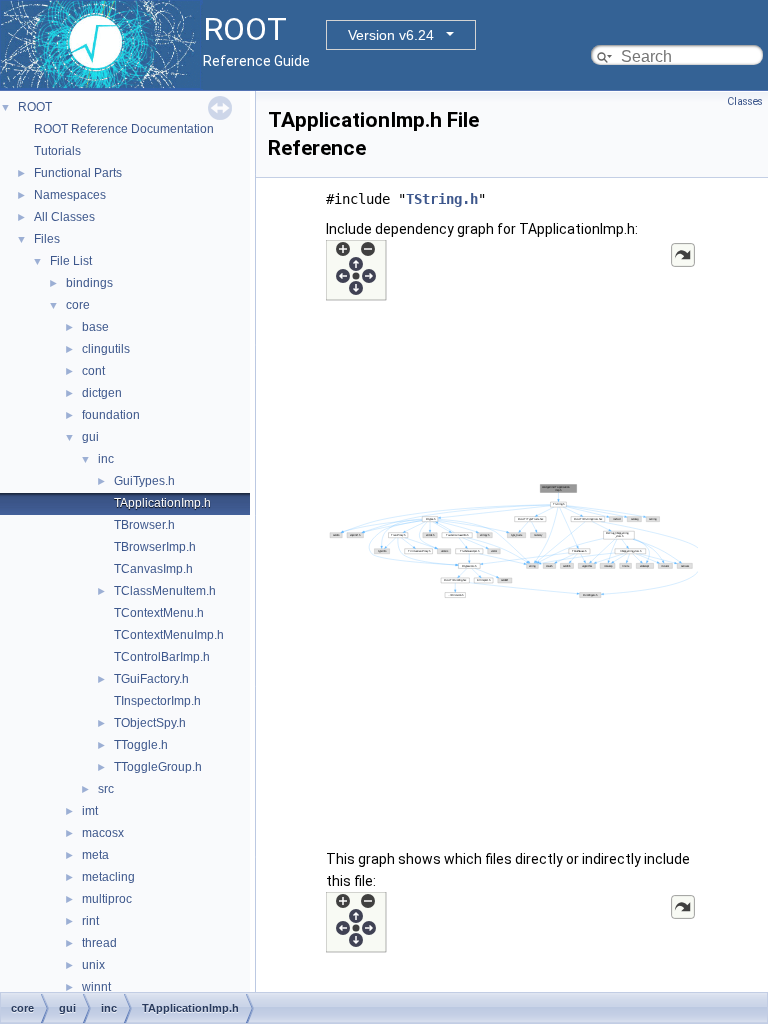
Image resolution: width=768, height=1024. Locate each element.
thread (99, 943)
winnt (96, 987)
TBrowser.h (144, 525)
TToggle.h (141, 745)
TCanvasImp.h (153, 569)
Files (47, 239)
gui (90, 437)
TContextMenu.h (159, 613)
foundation (111, 415)
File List (71, 261)
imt (90, 811)
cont (93, 371)
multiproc (107, 899)
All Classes (64, 217)
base (95, 327)
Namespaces (70, 195)
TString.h (442, 199)
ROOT (35, 107)
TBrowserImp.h (155, 547)
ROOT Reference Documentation (124, 129)
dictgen (102, 393)
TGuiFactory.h (151, 679)
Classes (745, 101)
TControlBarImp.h (162, 657)
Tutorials (57, 151)
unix (93, 965)
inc (106, 459)
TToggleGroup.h (158, 767)
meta (95, 855)
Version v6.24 (391, 35)
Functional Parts (78, 173)
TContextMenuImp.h (169, 635)
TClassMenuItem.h (165, 591)
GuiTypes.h (144, 481)
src (106, 789)
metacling (108, 877)
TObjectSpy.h (150, 723)
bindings (89, 283)
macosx (103, 833)
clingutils (106, 349)
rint (90, 921)
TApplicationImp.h (162, 503)
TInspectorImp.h (157, 701)
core (78, 305)
